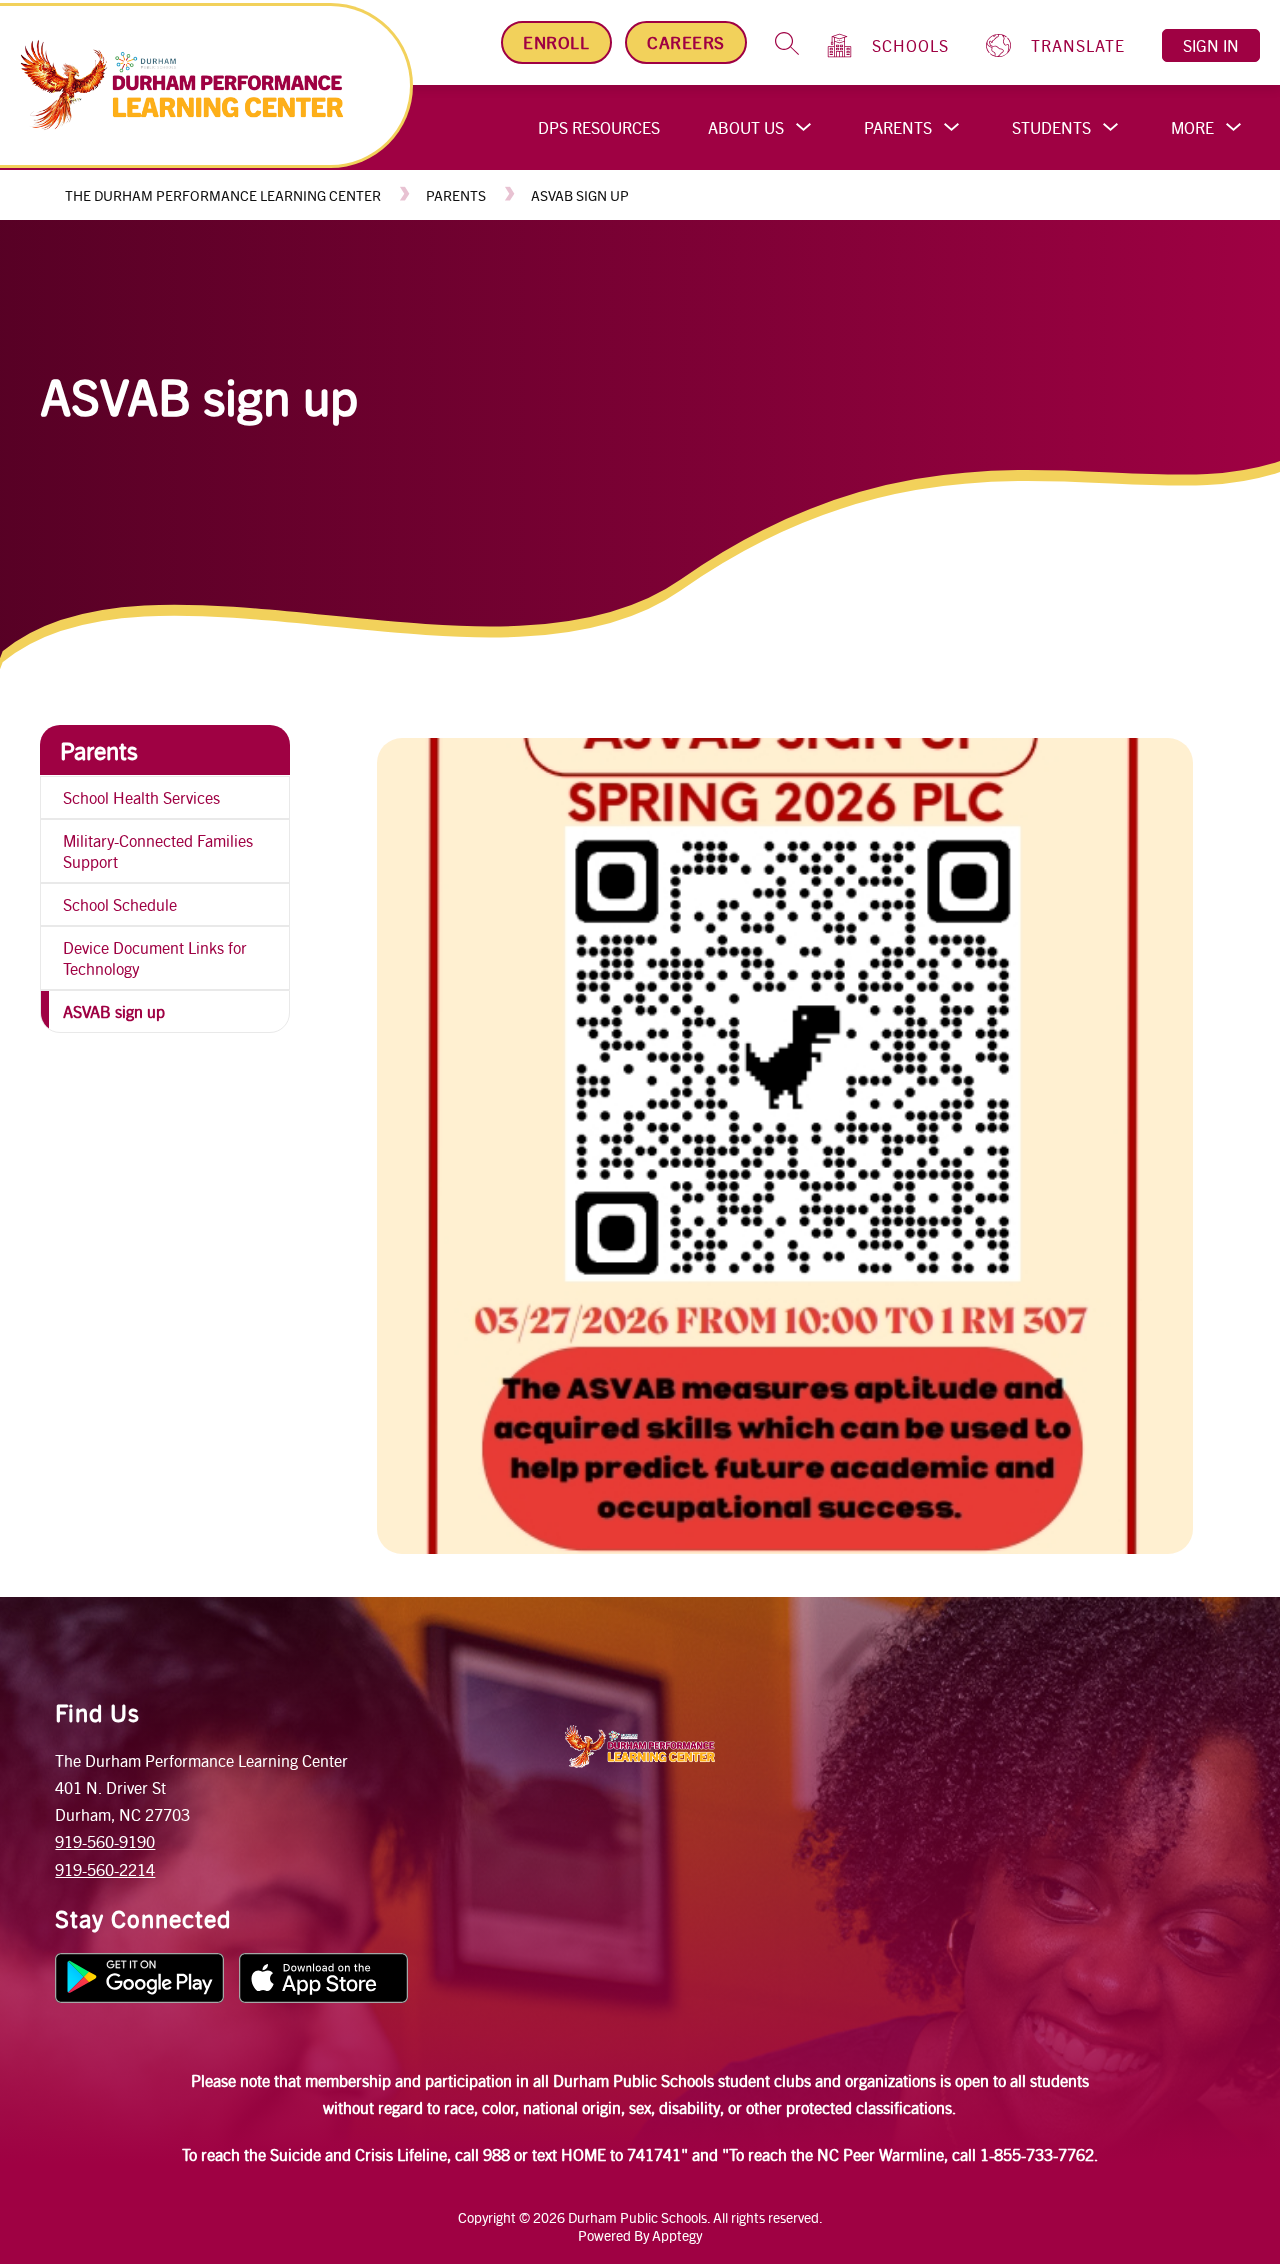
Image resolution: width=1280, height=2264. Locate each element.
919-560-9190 (105, 1841)
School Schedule (120, 904)
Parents (898, 127)
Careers (686, 42)
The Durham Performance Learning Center (223, 195)
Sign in (1211, 45)
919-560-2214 (105, 1869)
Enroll (556, 42)
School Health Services (141, 797)
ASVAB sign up (580, 195)
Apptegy (677, 2235)
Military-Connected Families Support (158, 851)
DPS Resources (599, 127)
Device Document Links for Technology (155, 958)
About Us (746, 127)
